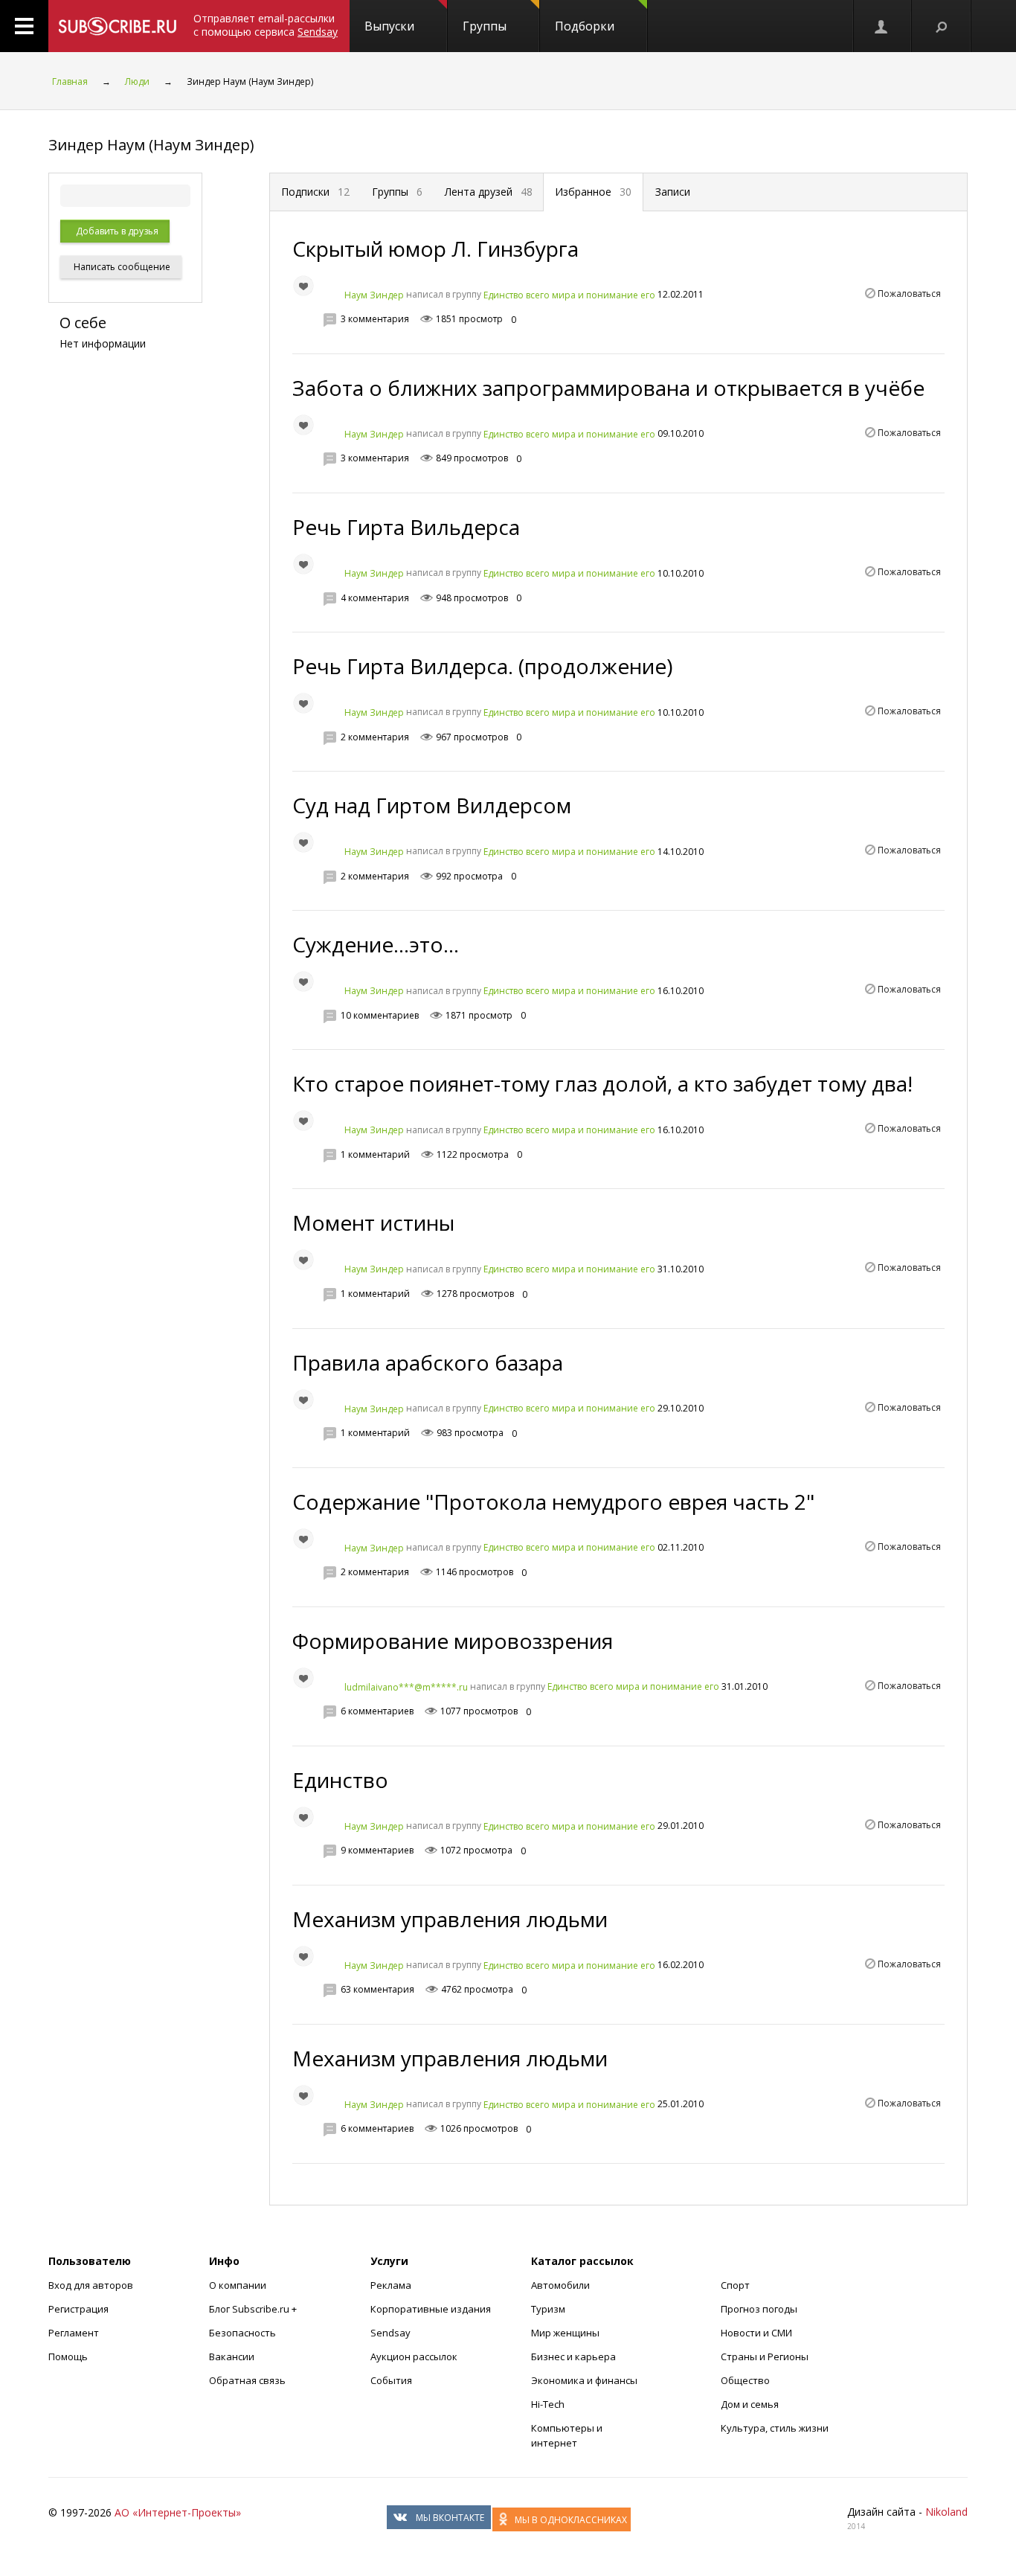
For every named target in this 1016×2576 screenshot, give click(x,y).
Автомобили (560, 2285)
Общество (745, 2380)
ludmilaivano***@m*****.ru (406, 1686)
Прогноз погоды (759, 2309)
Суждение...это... (376, 944)
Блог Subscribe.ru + (254, 2309)
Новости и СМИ (756, 2333)
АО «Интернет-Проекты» (178, 2512)
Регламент (74, 2333)
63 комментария (377, 1989)
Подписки (315, 192)
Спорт (735, 2285)
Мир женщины (565, 2333)
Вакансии (232, 2356)
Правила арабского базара (428, 1362)
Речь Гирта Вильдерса (406, 527)
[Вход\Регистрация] (882, 26)
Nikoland (946, 2512)
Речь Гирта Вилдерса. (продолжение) (482, 666)
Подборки (585, 26)
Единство (340, 1780)
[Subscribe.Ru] (117, 26)
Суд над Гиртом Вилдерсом (432, 805)
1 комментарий (375, 1154)
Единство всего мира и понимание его (569, 295)
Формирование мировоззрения (453, 1641)
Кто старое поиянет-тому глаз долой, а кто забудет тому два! (602, 1083)
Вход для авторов (91, 2285)
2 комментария (375, 737)
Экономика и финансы (584, 2380)
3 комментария (375, 319)
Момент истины (373, 1223)
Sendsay (390, 2333)
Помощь (68, 2356)
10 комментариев (380, 1015)
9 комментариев (377, 1850)
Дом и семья (750, 2404)
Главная (70, 81)
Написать (121, 267)
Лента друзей (489, 192)
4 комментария (375, 598)
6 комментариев (377, 1711)
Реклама (391, 2285)
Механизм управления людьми (450, 1919)
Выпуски (389, 26)
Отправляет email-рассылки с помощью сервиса (266, 25)
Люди (137, 81)
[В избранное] (303, 286)
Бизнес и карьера (573, 2356)
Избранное (593, 192)
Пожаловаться (909, 294)
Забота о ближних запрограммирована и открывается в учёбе (608, 388)
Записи (673, 192)
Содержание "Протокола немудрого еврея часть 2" (553, 1502)
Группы (485, 26)
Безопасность (242, 2333)
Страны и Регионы (765, 2356)
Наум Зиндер (374, 295)
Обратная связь (247, 2380)
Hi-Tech (548, 2404)
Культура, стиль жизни (775, 2428)
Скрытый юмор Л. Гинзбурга (435, 249)
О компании (238, 2285)
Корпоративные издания (431, 2309)
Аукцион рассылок (414, 2356)
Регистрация (78, 2309)
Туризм (548, 2309)
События (391, 2380)
